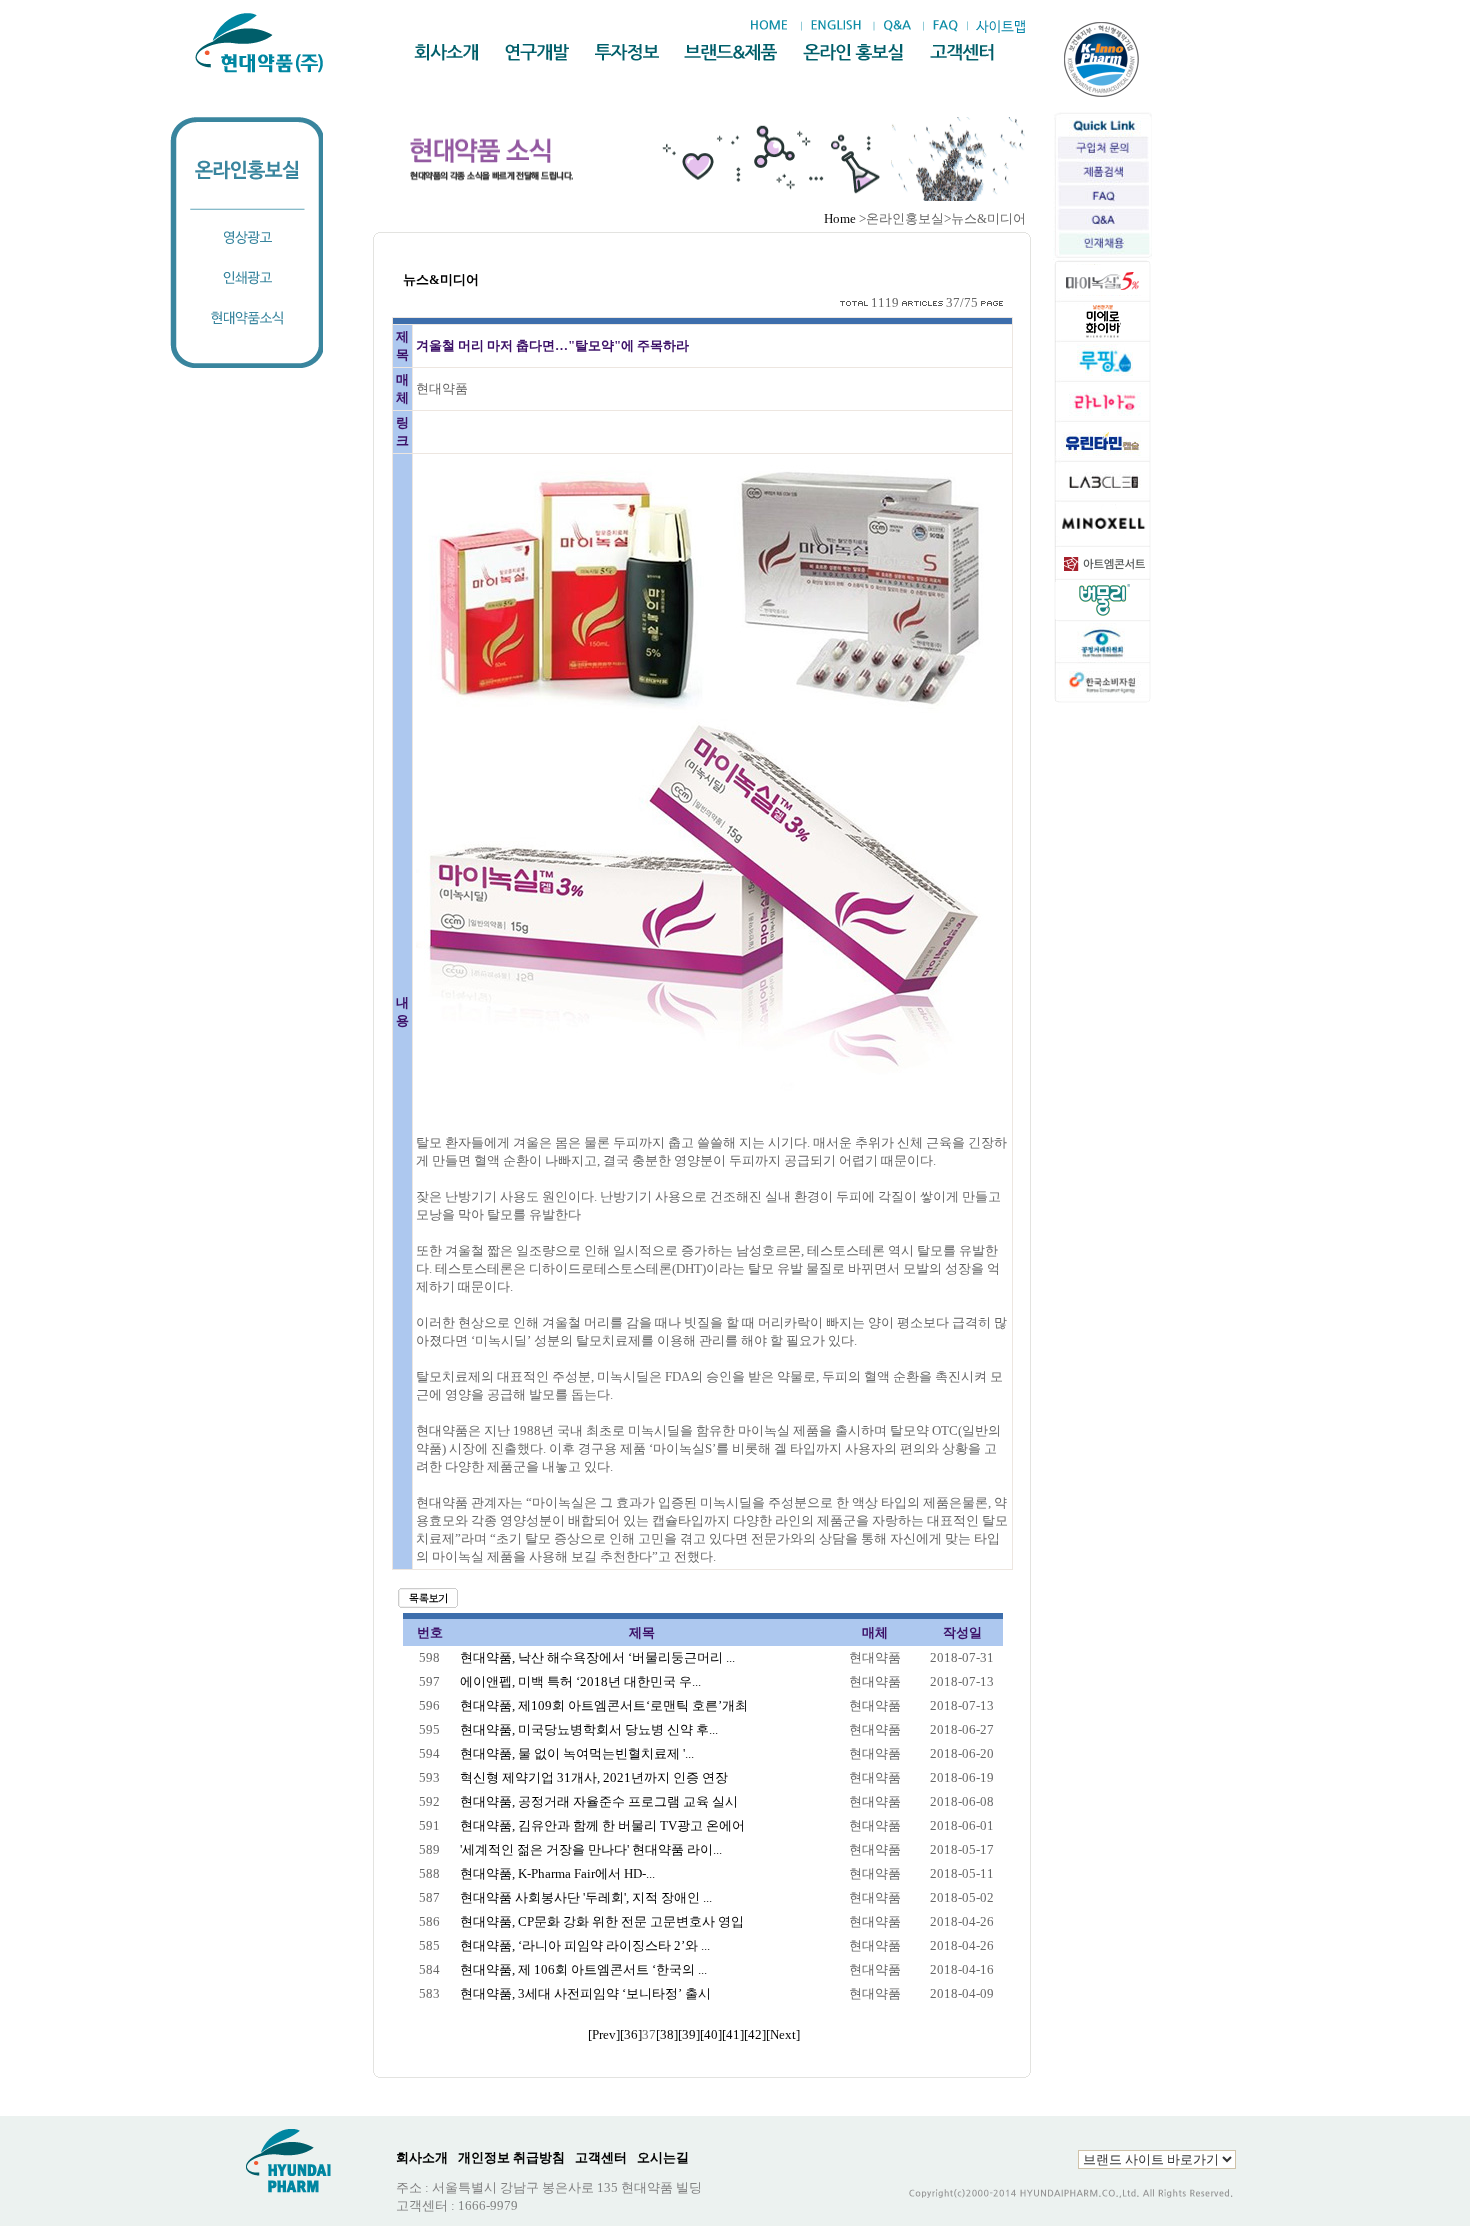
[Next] (783, 2034)
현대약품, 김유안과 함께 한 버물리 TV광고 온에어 (602, 1825)
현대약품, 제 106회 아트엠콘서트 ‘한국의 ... (583, 1969)
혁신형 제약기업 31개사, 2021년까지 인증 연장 (594, 1777)
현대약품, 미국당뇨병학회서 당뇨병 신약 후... (589, 1729)
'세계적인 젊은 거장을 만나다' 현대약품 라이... (591, 1849)
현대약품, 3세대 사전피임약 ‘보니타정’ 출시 (585, 1993)
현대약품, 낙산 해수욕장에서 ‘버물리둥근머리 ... (597, 1657)
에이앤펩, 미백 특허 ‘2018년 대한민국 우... (580, 1681)
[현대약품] (260, 43)
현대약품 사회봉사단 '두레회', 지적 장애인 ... (586, 1897)
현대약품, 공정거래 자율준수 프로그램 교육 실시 (599, 1801)
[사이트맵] (1000, 26)
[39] (689, 2034)
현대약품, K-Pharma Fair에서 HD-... (557, 1873)
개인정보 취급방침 (511, 2157)
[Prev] (604, 2034)
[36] (631, 2034)
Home (840, 218)
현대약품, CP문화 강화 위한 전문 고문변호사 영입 (602, 1921)
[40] (711, 2034)
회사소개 (422, 2157)
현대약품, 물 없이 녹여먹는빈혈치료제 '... (577, 1753)
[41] (733, 2034)
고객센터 (601, 2157)
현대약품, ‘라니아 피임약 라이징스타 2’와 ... (585, 1945)
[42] (755, 2034)
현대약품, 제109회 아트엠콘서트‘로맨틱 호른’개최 (604, 1705)
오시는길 (663, 2157)
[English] (835, 26)
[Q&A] (896, 26)
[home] (774, 26)
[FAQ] (945, 26)
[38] (667, 2034)
